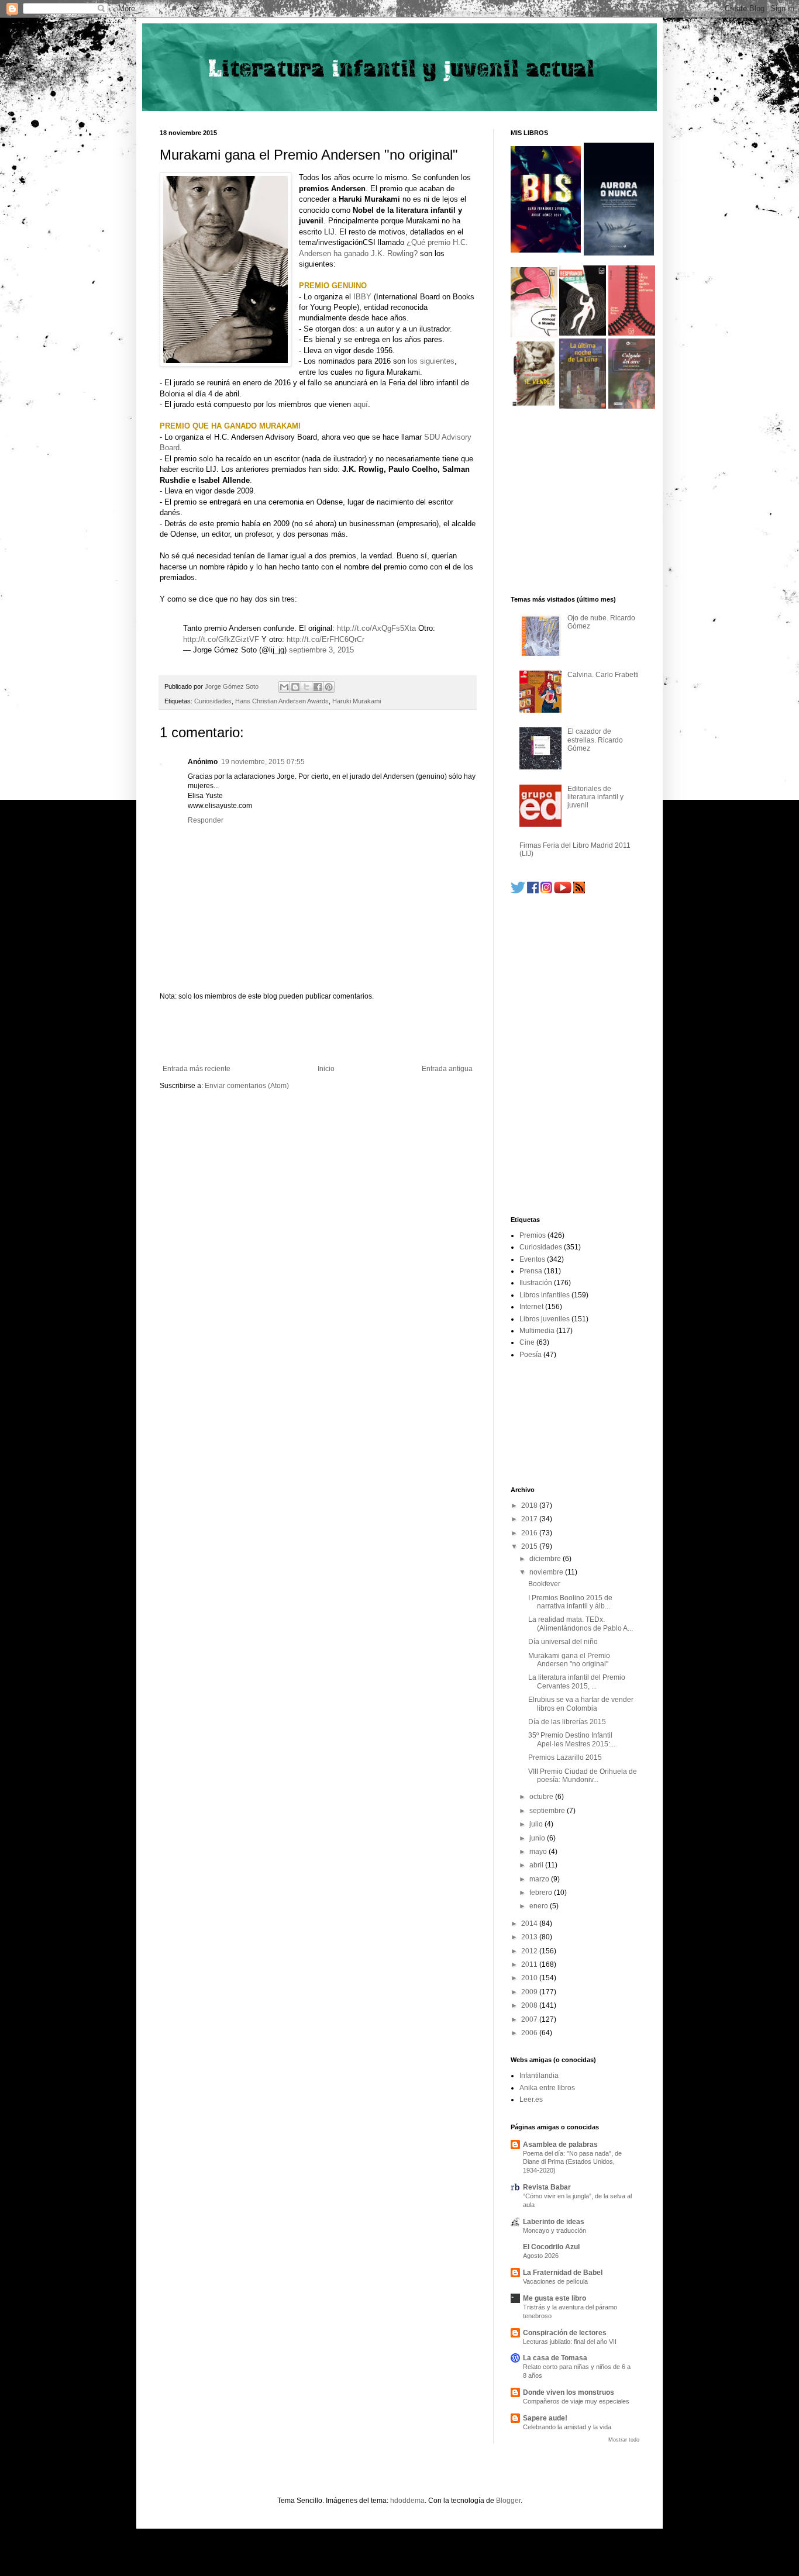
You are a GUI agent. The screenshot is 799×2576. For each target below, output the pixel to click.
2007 (530, 2019)
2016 (530, 1533)
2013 (530, 1937)
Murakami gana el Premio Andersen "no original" (569, 1660)
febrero (542, 1893)
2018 (530, 1505)
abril (537, 1865)
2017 (530, 1519)
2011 (530, 1964)
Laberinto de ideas (554, 2222)
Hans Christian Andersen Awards (282, 701)
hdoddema (407, 2501)
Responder (206, 820)
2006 (530, 2033)
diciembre (546, 1559)
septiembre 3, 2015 (321, 650)
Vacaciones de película (555, 2281)
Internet (531, 1307)
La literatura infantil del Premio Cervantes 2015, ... (577, 1681)
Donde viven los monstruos (569, 2392)
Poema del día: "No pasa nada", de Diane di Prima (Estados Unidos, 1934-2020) (572, 2162)
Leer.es (531, 2100)
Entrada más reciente (197, 1069)
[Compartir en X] (306, 687)
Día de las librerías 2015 (567, 1722)
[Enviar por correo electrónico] (284, 687)
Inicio (326, 1069)
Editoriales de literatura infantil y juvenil (595, 797)
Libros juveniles (545, 1319)
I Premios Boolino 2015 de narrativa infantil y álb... (570, 1602)
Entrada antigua (447, 1069)
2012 (530, 1951)
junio (538, 1838)
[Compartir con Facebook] (318, 687)
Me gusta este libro (555, 2298)
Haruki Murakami (357, 701)
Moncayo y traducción (555, 2230)
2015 (530, 1546)
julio (537, 1824)
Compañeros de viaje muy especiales (576, 2401)
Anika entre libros (547, 2088)
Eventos (532, 1259)
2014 (530, 1924)
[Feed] (579, 891)
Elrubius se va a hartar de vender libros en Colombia (581, 1704)
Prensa (531, 1271)
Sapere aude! (545, 2418)
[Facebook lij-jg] (533, 891)
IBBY (362, 297)
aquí (361, 404)
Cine (527, 1342)
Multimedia (537, 1331)
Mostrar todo (624, 2440)
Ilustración (536, 1283)
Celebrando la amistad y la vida (567, 2427)
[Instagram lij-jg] (546, 891)
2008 (530, 2005)
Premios (533, 1235)
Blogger (508, 2501)
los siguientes (431, 361)
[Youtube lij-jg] (563, 891)
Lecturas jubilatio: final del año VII (570, 2342)
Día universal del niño (563, 1642)
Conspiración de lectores (565, 2333)
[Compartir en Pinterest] (329, 687)
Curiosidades (213, 701)
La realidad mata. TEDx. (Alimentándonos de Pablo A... (581, 1624)
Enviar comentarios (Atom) (247, 1086)
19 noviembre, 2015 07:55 (263, 762)
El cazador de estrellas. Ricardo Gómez (595, 740)
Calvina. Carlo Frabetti (603, 675)
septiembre (548, 1811)
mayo (539, 1852)
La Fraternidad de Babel (563, 2273)
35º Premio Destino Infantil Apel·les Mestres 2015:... (572, 1739)
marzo (540, 1879)
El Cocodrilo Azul (551, 2247)
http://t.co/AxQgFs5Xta (376, 628)
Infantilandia (539, 2076)
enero (540, 1906)
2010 (530, 1978)
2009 (530, 1992)
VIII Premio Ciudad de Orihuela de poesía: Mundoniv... (583, 1776)
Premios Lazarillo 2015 (565, 1757)
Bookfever (544, 1584)
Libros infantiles (545, 1295)
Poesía (531, 1355)
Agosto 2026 (541, 2256)
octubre (542, 1797)
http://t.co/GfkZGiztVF (221, 639)
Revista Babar (547, 2187)
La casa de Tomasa (555, 2358)
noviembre (547, 1572)
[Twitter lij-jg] (518, 891)
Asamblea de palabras (560, 2145)
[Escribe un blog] (295, 687)
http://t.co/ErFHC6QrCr (326, 639)
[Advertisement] (318, 1033)
